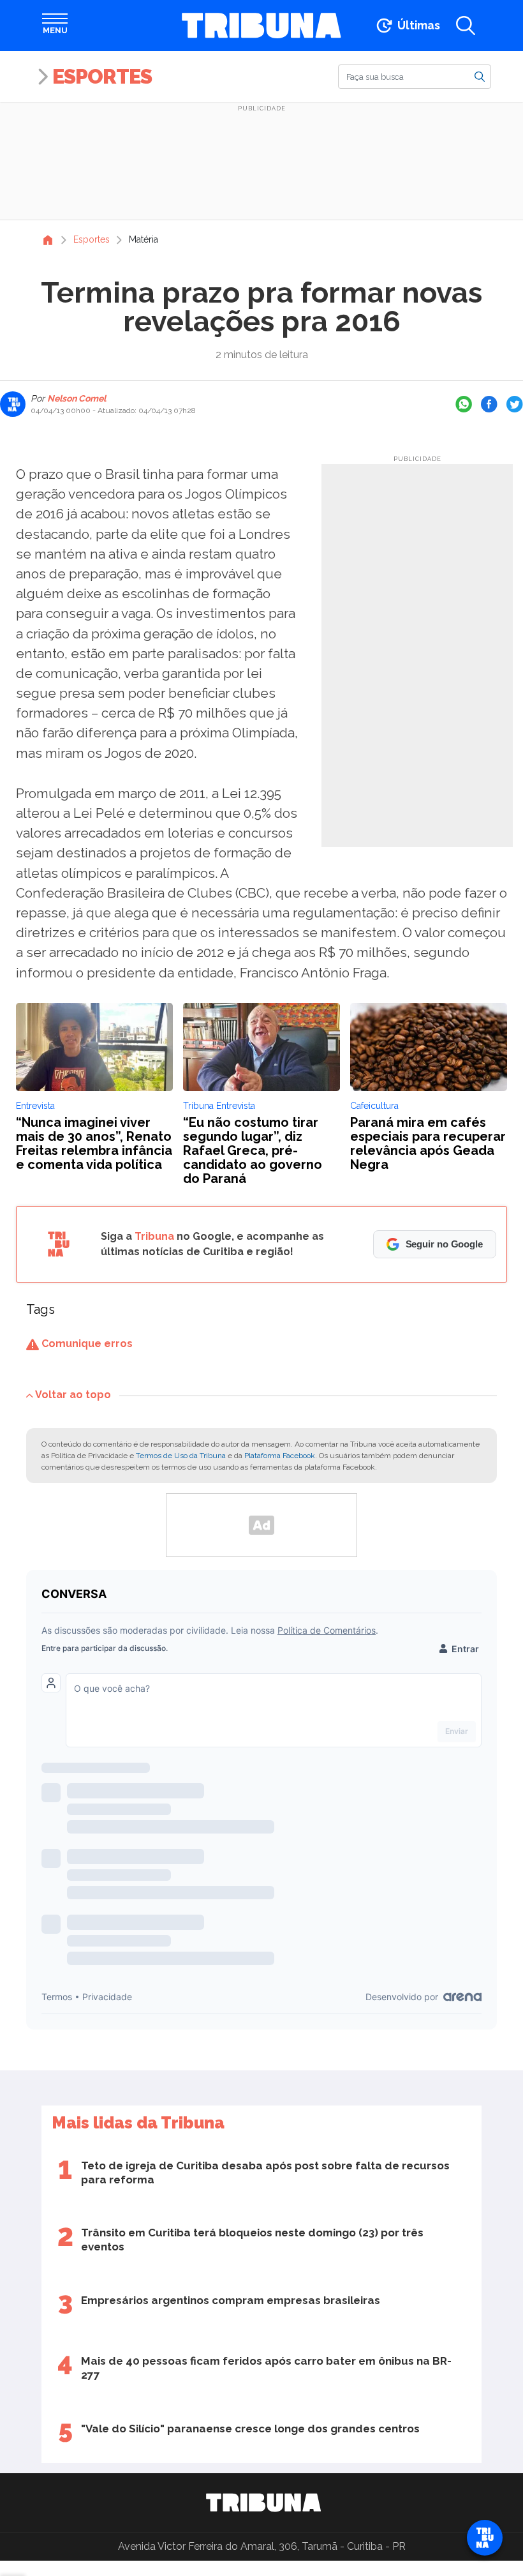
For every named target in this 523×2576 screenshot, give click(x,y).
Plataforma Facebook (280, 1456)
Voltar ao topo (73, 1395)
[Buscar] (480, 76)
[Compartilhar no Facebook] (489, 404)
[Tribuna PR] (263, 2503)
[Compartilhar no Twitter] (515, 404)
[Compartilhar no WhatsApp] (464, 404)
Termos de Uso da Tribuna (181, 1456)
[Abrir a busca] (466, 26)
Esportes (102, 76)
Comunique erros (86, 1344)
